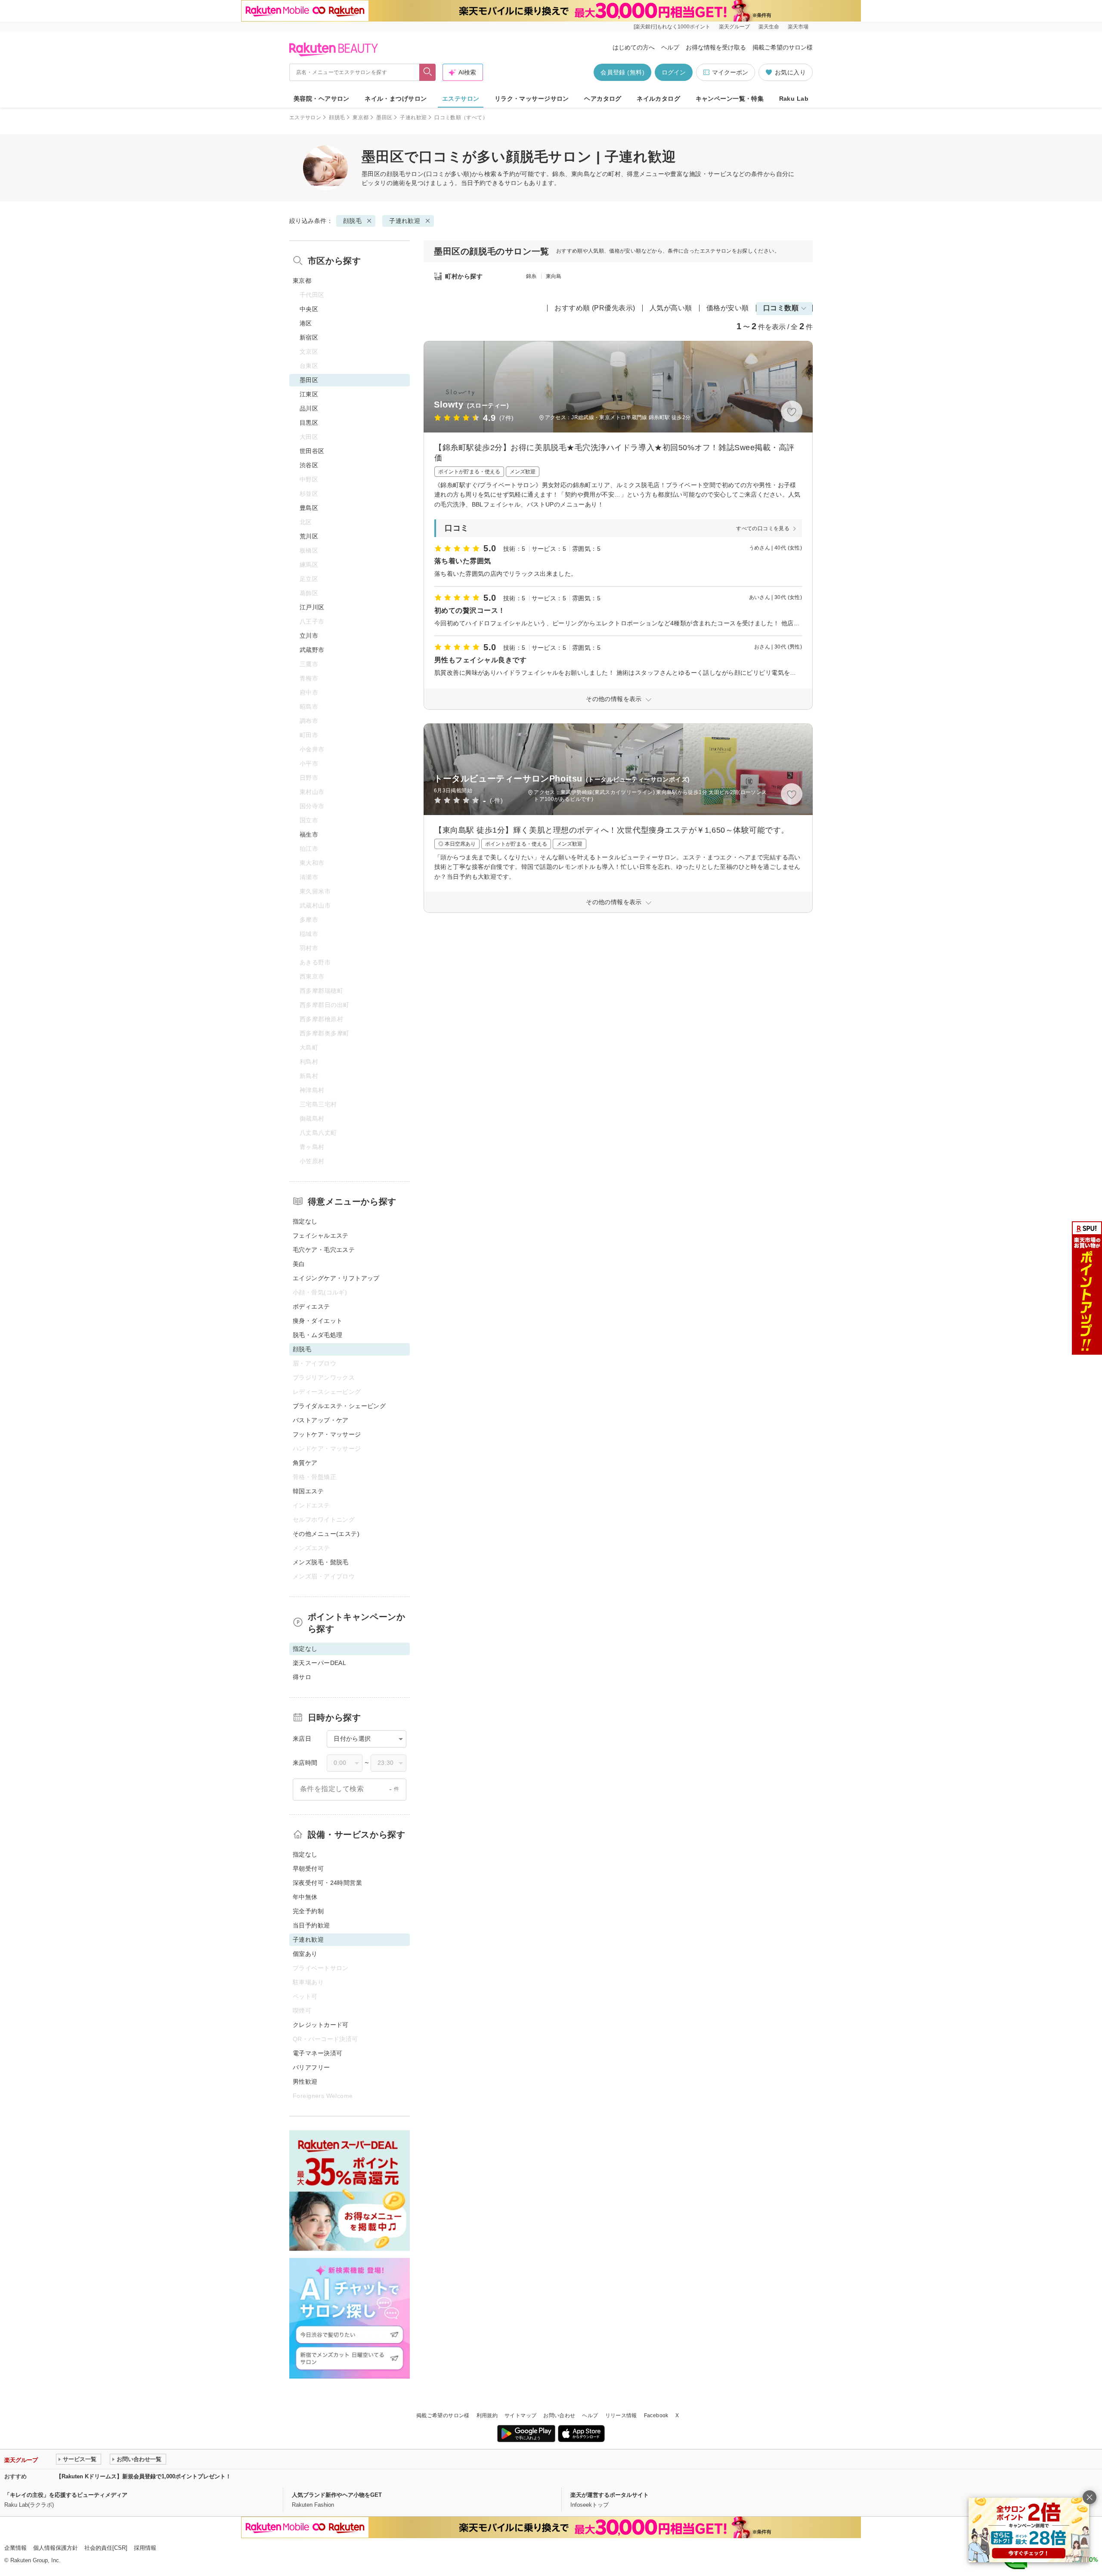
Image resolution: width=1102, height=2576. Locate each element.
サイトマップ (520, 2415)
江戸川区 (312, 607)
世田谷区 (312, 451)
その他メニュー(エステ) (326, 1534)
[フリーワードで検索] (428, 72)
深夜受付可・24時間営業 (327, 1883)
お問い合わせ (559, 2415)
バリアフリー (311, 2067)
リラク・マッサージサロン (532, 99)
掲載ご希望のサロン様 (783, 47)
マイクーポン (730, 72)
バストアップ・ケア (321, 1420)
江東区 (309, 394)
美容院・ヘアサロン (322, 99)
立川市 (309, 636)
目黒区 (309, 423)
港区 (306, 323)
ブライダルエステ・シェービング (339, 1406)
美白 (299, 1264)
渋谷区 (309, 465)
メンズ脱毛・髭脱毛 (321, 1562)
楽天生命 (769, 27)
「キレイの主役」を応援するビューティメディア (66, 2495)
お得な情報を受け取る (716, 47)
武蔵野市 (312, 650)
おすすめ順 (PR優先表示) (595, 308)
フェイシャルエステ (321, 1235)
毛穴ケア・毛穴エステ (324, 1250)
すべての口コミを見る (763, 528)
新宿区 (309, 337)
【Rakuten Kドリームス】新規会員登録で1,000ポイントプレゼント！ (144, 2476)
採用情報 (145, 2548)
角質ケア (305, 1463)
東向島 (554, 276)
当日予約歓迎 (311, 1925)
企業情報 (15, 2548)
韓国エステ (308, 1491)
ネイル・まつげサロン (396, 99)
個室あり (305, 1954)
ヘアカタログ (603, 99)
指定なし (305, 1221)
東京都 (361, 117)
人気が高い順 (671, 308)
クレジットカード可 (321, 2025)
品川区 (309, 408)
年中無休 (305, 1897)
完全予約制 (308, 1911)
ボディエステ (311, 1307)
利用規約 (487, 2415)
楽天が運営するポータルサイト (610, 2495)
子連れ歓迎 (413, 117)
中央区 (309, 309)
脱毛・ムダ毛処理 (317, 1335)
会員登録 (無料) (622, 72)
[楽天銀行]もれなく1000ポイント (672, 27)
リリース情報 (621, 2415)
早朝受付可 (308, 1869)
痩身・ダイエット (317, 1321)
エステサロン (461, 99)
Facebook (656, 2415)
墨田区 (384, 117)
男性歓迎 (305, 2082)
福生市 (309, 834)
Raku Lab (794, 99)
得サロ (302, 1677)
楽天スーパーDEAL (319, 1663)
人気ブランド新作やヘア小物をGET (337, 2495)
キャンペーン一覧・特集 (730, 99)
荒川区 (309, 536)
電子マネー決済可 (317, 2053)
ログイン (674, 72)
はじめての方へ (634, 47)
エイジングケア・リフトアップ (336, 1278)
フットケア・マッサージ (327, 1434)
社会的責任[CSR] (106, 2548)
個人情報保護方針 (56, 2548)
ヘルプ (670, 47)
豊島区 (309, 508)
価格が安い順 (728, 308)
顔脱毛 (337, 117)
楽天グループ (734, 27)
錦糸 (531, 276)
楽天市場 (798, 27)
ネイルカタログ (658, 99)
